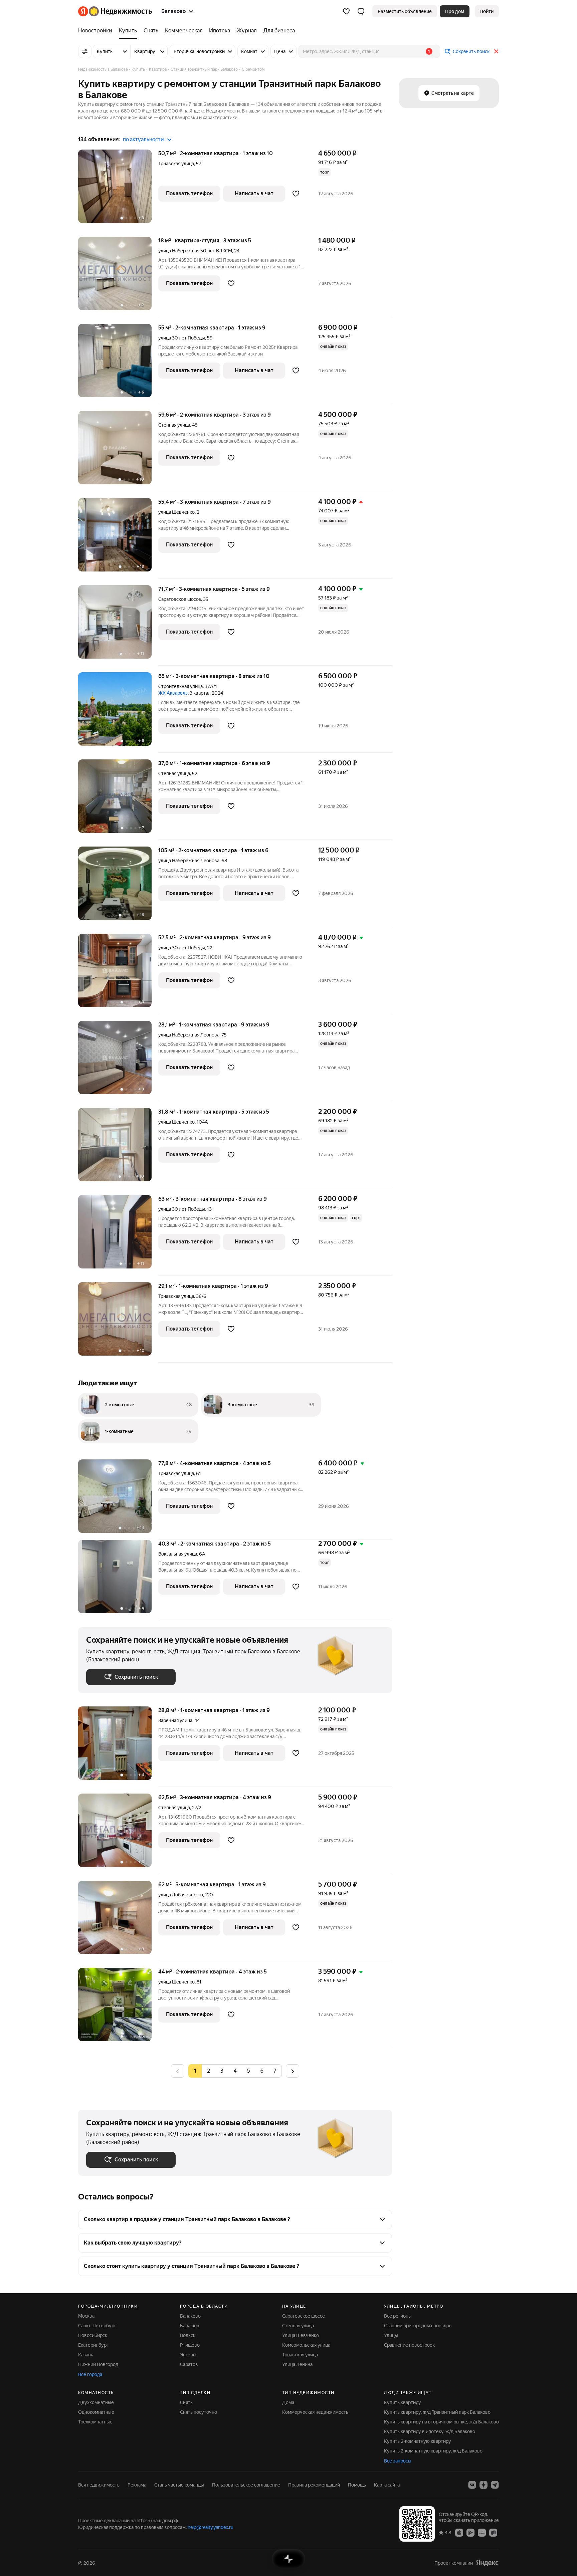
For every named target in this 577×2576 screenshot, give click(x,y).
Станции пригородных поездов (418, 2326)
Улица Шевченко (301, 2335)
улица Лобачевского (181, 1895)
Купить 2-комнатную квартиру (418, 2441)
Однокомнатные (96, 2412)
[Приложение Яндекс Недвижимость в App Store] (459, 2532)
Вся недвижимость (99, 2485)
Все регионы (398, 2316)
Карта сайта (387, 2485)
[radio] (208, 2071)
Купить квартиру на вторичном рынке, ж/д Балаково (441, 2422)
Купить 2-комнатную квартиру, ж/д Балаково (433, 2451)
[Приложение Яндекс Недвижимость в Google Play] (470, 2532)
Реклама (137, 2485)
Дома (288, 2402)
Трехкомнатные (95, 2422)
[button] (361, 11)
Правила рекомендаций (314, 2485)
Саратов (189, 2364)
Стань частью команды (179, 2485)
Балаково (190, 2316)
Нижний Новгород (98, 2364)
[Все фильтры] (85, 51)
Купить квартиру (403, 2402)
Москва (86, 2316)
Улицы (391, 2335)
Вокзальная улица (178, 1554)
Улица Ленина (297, 2364)
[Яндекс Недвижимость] (115, 11)
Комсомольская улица (306, 2345)
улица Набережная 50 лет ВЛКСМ (195, 251)
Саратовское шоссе (180, 599)
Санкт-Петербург (97, 2326)
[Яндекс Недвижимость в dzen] (484, 2485)
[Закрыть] (496, 51)
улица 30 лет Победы (182, 338)
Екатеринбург (93, 2345)
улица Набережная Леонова (189, 861)
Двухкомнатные (96, 2402)
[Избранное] (346, 11)
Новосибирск (93, 2335)
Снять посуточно (199, 2412)
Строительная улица (180, 686)
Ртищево (190, 2345)
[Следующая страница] (293, 2071)
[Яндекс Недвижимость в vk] (472, 2485)
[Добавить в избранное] (296, 194)
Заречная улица (175, 1720)
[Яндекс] (487, 2563)
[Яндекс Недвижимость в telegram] (495, 2485)
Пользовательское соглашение (246, 2485)
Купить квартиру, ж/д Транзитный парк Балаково (437, 2412)
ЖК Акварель (173, 693)
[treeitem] (97, 31)
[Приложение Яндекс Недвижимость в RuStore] (493, 2532)
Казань (86, 2355)
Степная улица (174, 425)
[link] (487, 11)
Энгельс (189, 2355)
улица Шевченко (176, 512)
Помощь (357, 2485)
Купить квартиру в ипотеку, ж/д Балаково (430, 2431)
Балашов (190, 2326)
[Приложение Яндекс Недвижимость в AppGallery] (482, 2532)
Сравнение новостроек (409, 2345)
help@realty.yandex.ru (211, 2527)
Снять (186, 2402)
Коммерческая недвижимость (315, 2412)
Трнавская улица (176, 164)
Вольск (188, 2335)
